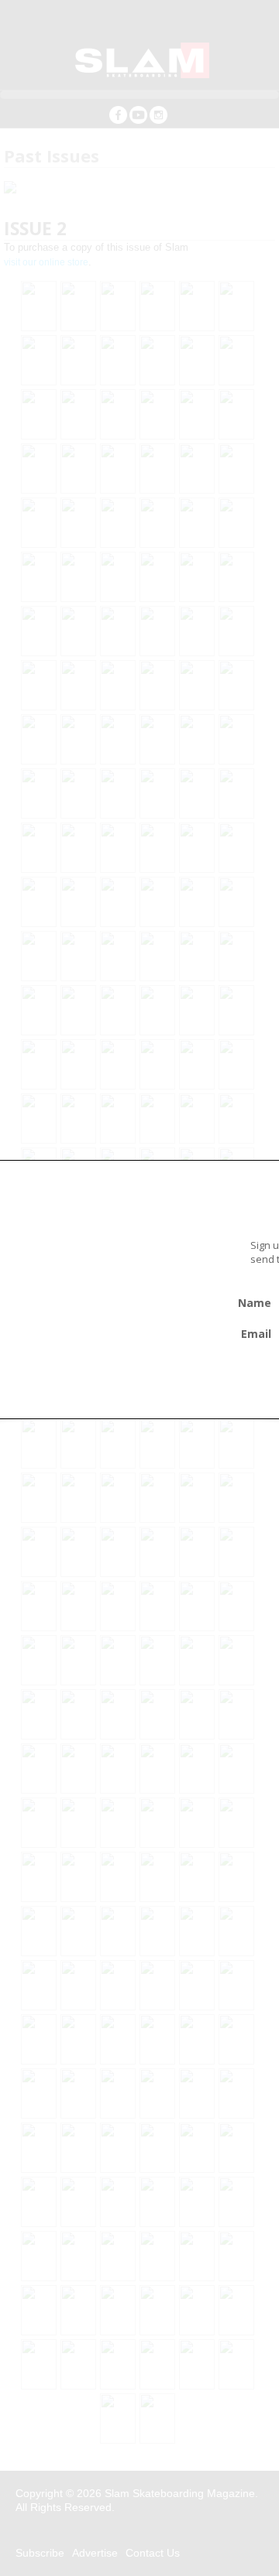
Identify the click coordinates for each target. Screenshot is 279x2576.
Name (255, 1303)
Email (256, 1334)
